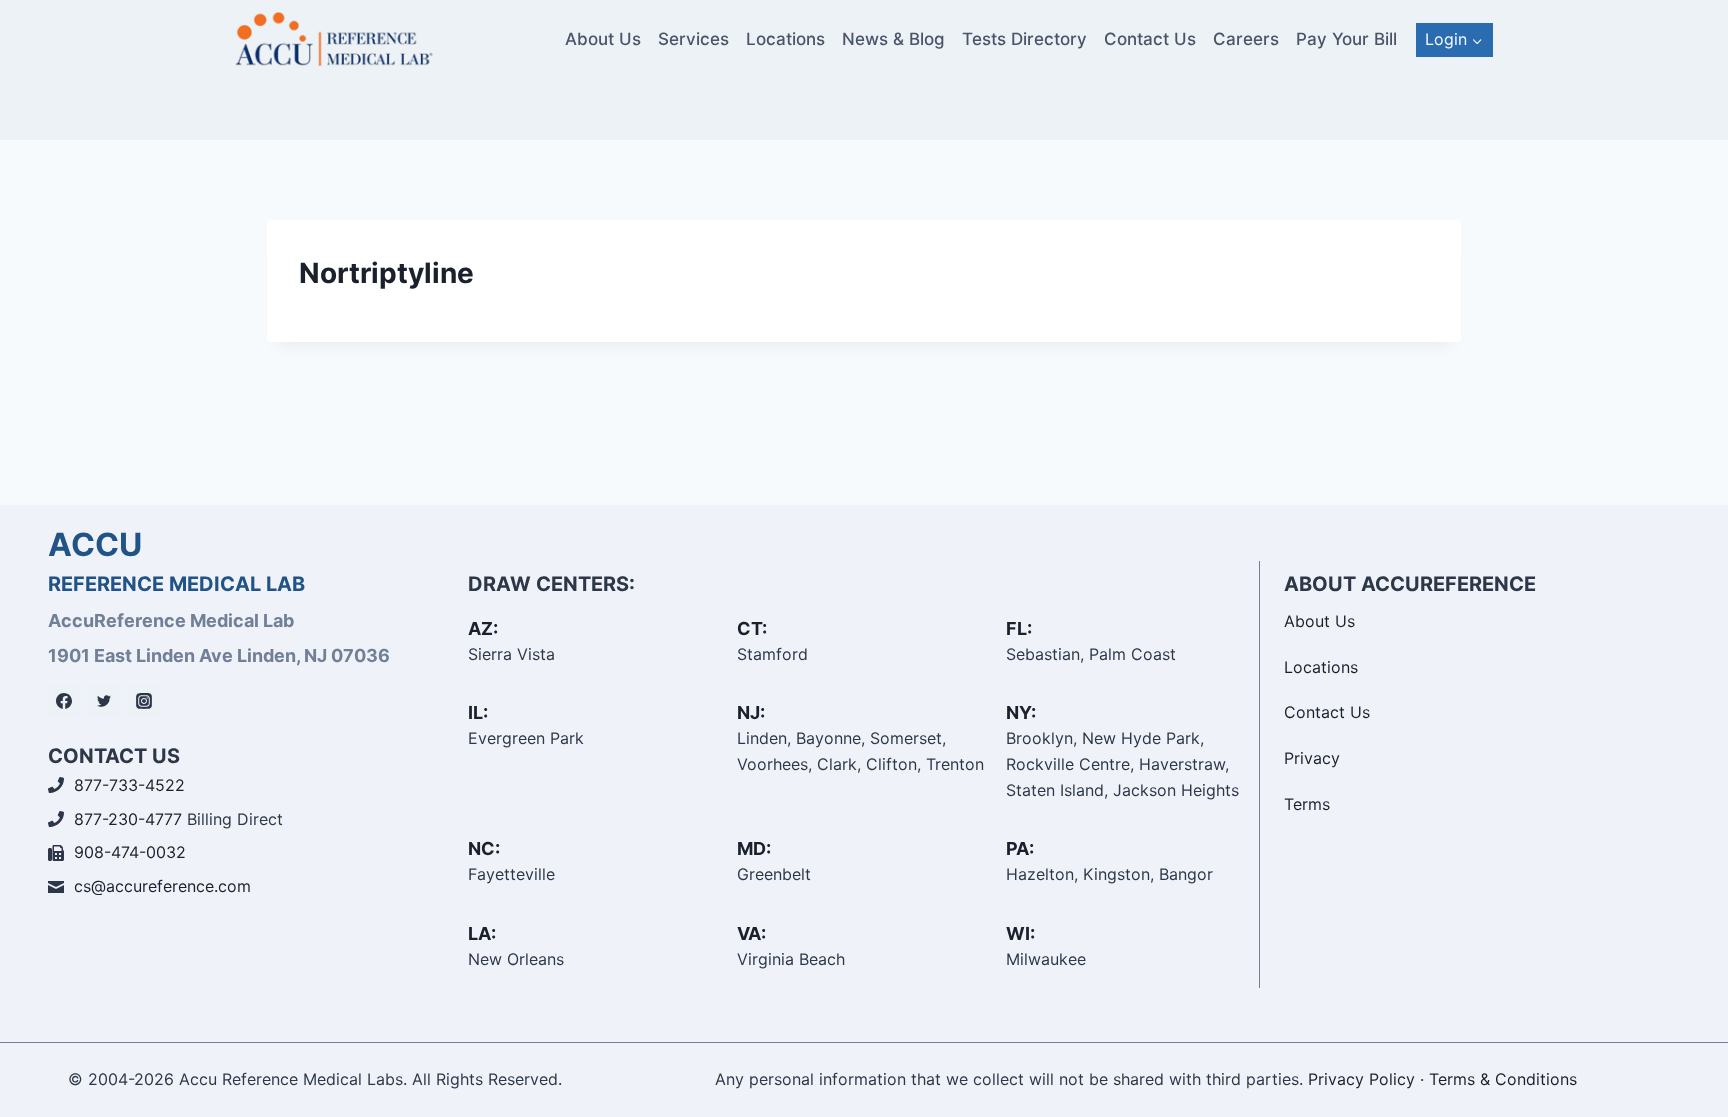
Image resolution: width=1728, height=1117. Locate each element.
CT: (752, 628)
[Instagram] (144, 701)
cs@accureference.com (162, 886)
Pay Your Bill (1346, 39)
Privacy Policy (1361, 1079)
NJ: (751, 712)
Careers (1246, 39)
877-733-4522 (129, 785)
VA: (751, 933)
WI (1018, 933)
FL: (1019, 628)
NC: (484, 848)
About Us (603, 39)
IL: (478, 712)
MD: (754, 848)
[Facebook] (64, 701)
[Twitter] (104, 701)
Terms (1307, 804)
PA (1017, 848)
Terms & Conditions (1503, 1079)
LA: (482, 933)
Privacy (1312, 758)
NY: (1021, 712)
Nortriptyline (386, 273)
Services (693, 39)
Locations (785, 39)
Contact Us (1150, 39)
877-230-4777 (128, 819)
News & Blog (893, 39)
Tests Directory (1024, 39)
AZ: (483, 628)
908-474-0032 (130, 852)
